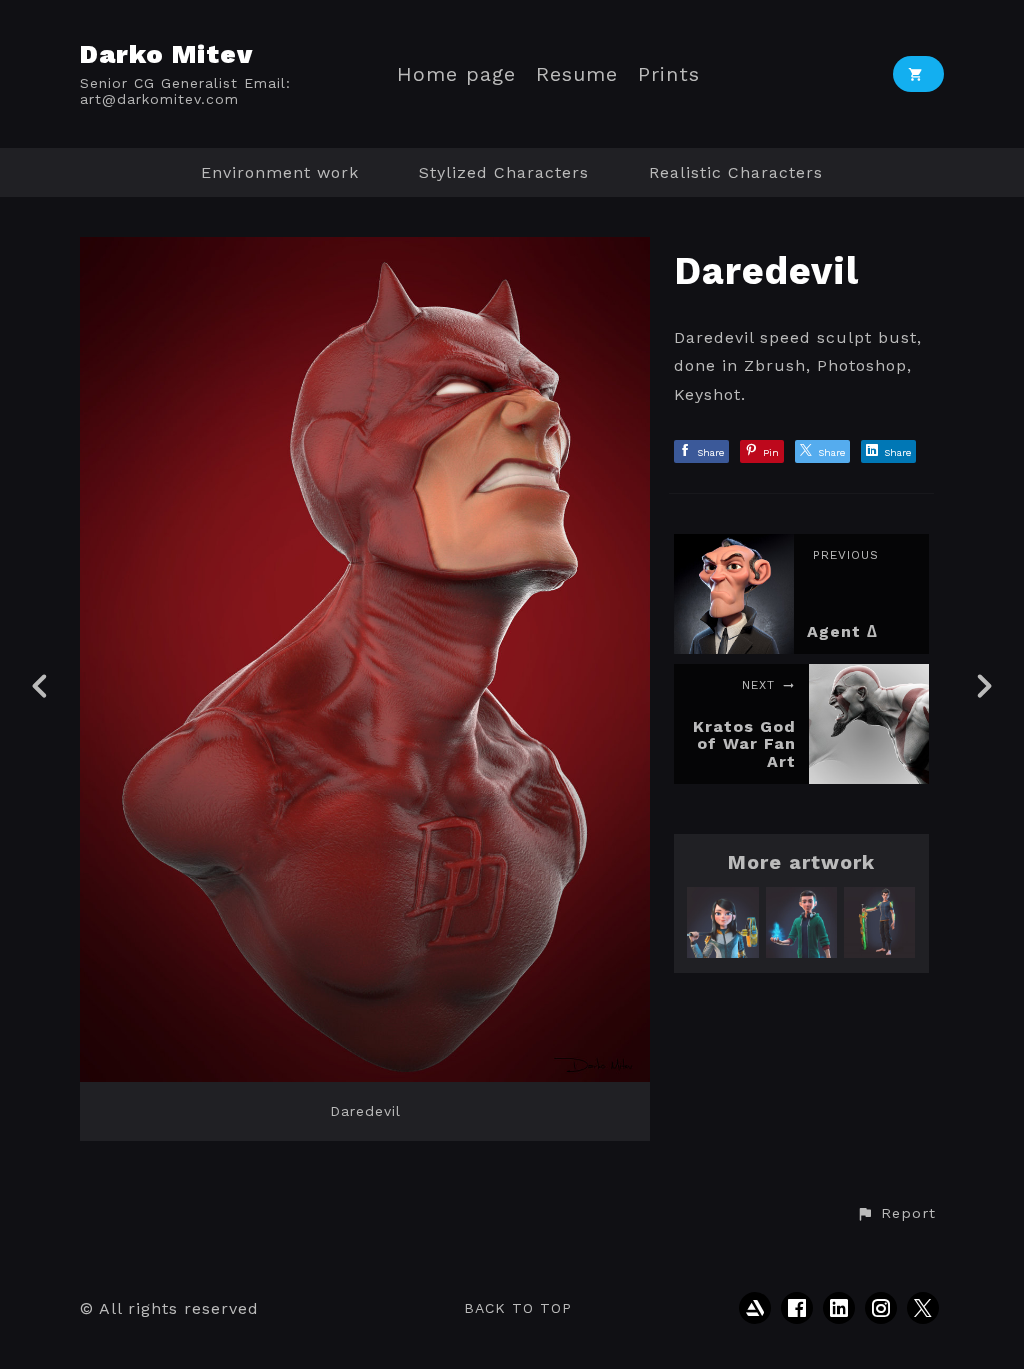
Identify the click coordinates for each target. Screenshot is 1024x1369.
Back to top (518, 1308)
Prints (669, 74)
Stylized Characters (504, 172)
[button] (896, 1214)
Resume (577, 74)
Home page (456, 74)
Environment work (280, 172)
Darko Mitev (166, 54)
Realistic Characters (736, 172)
